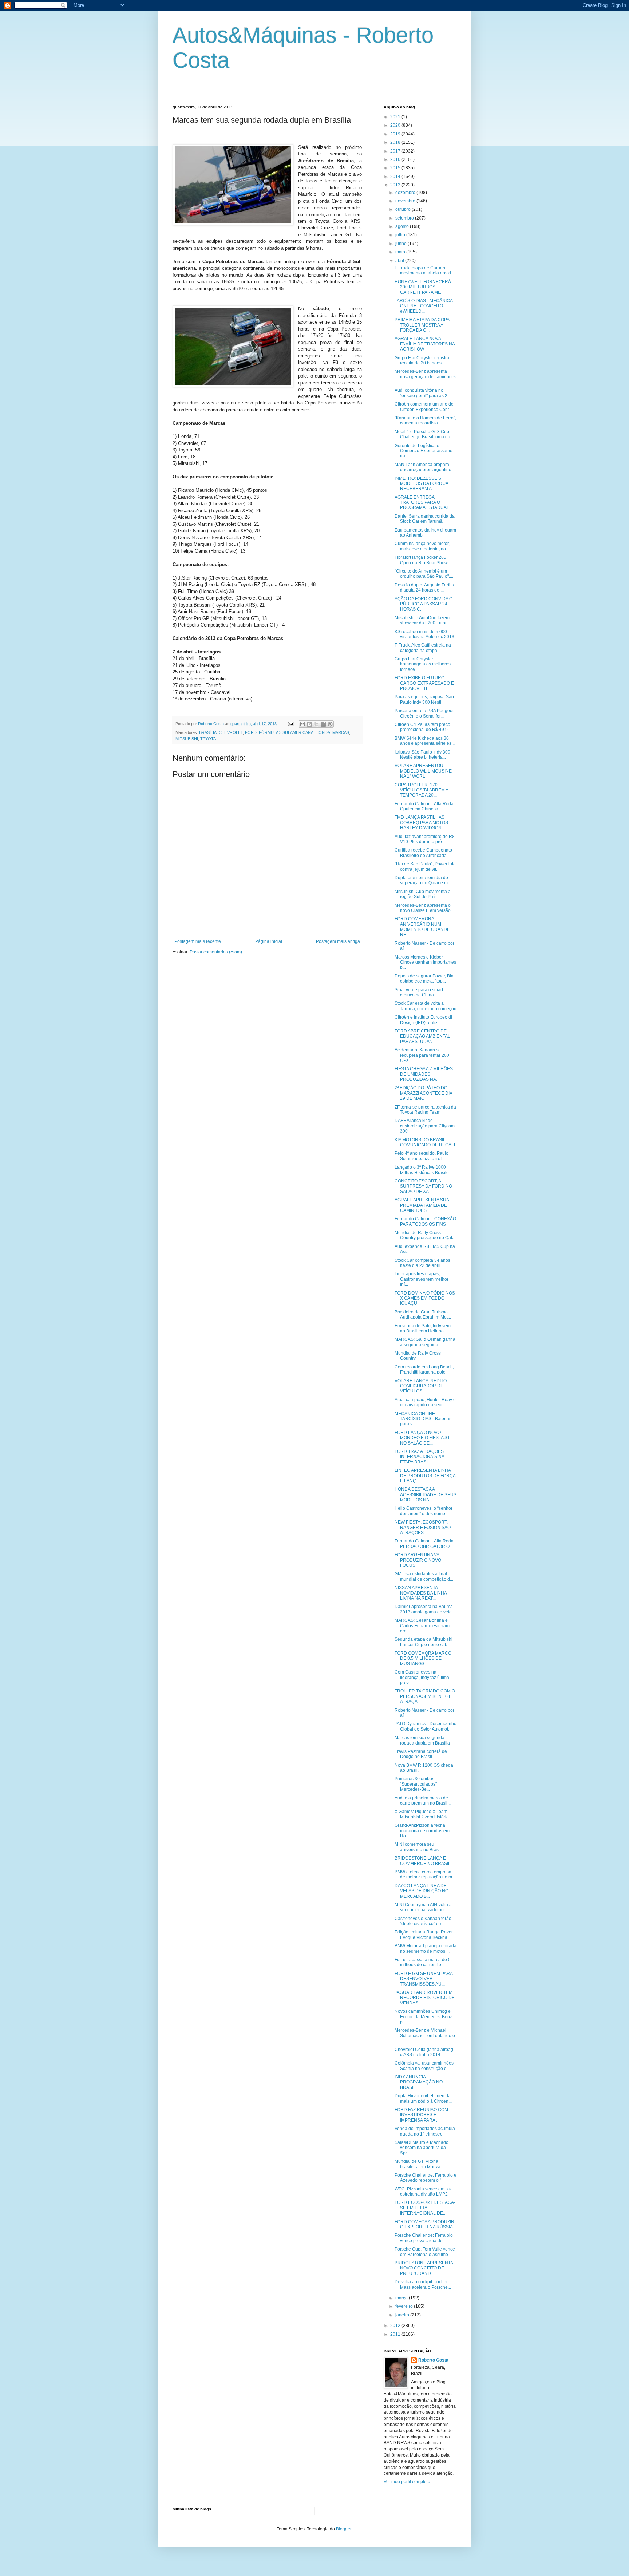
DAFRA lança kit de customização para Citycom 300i (425, 1126)
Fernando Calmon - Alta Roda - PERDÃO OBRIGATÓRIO (425, 1544)
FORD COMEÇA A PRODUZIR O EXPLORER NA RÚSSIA (424, 2224)
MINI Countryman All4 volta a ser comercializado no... (423, 1907)
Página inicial (269, 941)
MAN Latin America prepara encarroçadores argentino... (425, 467)
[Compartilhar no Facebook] (323, 724)
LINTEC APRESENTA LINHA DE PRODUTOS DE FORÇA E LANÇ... (425, 1476)
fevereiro (405, 2306)
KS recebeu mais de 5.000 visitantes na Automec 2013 (424, 634)
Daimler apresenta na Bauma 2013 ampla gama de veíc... (425, 1609)
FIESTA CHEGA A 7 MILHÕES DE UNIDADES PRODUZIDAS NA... (424, 1074)
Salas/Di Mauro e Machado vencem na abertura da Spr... (422, 2148)
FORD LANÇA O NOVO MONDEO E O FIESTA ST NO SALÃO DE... (422, 1438)
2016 (396, 159)
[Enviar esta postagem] (290, 724)
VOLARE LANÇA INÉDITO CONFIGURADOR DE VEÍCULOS (421, 1386)
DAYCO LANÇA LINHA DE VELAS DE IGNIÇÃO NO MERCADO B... (422, 1891)
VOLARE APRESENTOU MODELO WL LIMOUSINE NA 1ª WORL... (423, 771)
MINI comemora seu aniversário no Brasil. (418, 1847)
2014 (396, 177)
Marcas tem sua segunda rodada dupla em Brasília (422, 1740)
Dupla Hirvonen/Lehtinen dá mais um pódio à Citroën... (423, 2098)
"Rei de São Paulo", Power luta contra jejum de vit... (425, 866)
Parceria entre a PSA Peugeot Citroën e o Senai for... (424, 713)
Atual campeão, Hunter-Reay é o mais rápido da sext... (425, 1402)
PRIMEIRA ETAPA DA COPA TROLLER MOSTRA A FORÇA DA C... (422, 325)
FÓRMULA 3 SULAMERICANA (286, 732)
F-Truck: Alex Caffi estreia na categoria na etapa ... (423, 648)
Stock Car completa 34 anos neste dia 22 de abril (422, 1263)
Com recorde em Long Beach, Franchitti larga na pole (424, 1370)
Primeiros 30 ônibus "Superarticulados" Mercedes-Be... (416, 1784)
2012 (396, 2326)
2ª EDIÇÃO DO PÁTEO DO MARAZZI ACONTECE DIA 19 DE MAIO (423, 1093)
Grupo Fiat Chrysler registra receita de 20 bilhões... (422, 360)
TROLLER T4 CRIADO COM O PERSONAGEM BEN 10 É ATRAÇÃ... (425, 1696)
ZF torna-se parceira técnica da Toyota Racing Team (425, 1110)
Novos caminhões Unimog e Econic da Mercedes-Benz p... (423, 2017)
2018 (396, 142)
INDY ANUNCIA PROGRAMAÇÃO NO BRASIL (419, 2082)
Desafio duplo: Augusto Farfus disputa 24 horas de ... (424, 588)
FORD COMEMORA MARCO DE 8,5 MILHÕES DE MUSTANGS (423, 1658)
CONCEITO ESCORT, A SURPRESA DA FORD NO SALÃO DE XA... (423, 1186)
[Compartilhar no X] (316, 724)
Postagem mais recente (198, 941)
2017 (396, 151)
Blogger (344, 2529)
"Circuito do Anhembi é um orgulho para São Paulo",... (424, 574)
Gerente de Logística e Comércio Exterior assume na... (424, 451)
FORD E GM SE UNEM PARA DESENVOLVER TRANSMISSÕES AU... (424, 1979)
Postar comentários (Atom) (216, 952)
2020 (396, 125)
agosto (403, 226)
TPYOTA (208, 739)
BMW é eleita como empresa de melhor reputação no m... (425, 1874)
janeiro (403, 2315)
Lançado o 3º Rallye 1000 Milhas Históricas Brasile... (423, 1170)
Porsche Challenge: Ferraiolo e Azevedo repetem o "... (426, 2178)
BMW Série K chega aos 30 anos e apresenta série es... (425, 741)
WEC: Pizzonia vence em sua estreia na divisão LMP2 (424, 2192)
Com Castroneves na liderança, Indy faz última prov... (422, 1677)
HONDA (323, 732)
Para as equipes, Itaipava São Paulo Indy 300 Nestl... (424, 699)
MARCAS (341, 732)
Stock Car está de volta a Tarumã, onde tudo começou (426, 1006)
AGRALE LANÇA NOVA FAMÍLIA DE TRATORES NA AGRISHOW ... (425, 344)
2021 (396, 117)
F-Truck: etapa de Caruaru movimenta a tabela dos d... (424, 270)
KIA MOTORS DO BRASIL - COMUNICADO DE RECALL (426, 1142)
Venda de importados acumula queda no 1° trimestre (425, 2131)
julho (401, 235)
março (402, 2298)
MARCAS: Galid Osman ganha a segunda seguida (425, 1342)
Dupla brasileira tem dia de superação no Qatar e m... (423, 880)
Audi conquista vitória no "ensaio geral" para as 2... (423, 393)
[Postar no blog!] (309, 724)
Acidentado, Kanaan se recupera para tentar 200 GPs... (422, 1055)
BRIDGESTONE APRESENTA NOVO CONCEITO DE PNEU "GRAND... (424, 2268)
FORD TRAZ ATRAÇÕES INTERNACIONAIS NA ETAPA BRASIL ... (419, 1457)
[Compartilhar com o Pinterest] (330, 724)
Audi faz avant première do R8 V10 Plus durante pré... (425, 839)
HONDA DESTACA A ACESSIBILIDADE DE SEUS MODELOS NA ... (426, 1495)
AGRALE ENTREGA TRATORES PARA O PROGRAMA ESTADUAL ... (424, 503)
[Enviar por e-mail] (302, 724)
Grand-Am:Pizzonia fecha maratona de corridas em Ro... (422, 1831)
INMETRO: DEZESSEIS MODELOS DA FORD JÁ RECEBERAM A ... (422, 484)
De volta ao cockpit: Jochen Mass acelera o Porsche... (423, 2284)
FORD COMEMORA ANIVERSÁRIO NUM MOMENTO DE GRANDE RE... (422, 927)
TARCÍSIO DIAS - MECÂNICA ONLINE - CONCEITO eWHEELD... (424, 306)
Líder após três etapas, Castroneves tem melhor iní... (422, 1279)
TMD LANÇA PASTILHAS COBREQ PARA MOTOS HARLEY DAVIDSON (421, 823)
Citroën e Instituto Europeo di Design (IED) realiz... (423, 1020)
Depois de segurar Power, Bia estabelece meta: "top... (424, 979)
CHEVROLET (231, 732)
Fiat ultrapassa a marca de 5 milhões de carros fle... (423, 1962)
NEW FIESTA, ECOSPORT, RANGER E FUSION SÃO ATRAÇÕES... (423, 1527)
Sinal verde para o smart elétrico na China (419, 992)
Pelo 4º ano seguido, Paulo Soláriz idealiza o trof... (422, 1156)
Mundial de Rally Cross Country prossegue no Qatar (425, 1235)
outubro (403, 209)
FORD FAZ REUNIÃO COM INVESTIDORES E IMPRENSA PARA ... (421, 2115)
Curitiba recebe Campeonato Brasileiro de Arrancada (423, 853)
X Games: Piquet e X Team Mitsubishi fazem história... (423, 1814)
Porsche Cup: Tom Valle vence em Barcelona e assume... (425, 2252)
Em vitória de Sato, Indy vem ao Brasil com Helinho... (423, 1328)
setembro (405, 218)
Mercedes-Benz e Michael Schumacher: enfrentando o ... (425, 2036)
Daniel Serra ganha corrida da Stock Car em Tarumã (425, 519)
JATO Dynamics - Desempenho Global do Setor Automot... (426, 1726)
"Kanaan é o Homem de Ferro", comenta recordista (425, 420)
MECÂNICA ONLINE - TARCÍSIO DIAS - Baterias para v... (423, 1419)
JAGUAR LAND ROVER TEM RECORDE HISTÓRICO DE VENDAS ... (425, 1998)
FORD (251, 732)
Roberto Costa (433, 2360)
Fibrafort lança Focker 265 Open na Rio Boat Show (421, 560)
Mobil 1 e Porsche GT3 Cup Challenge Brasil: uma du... (424, 434)
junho (401, 244)
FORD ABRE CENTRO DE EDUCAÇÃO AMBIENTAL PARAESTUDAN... (422, 1036)
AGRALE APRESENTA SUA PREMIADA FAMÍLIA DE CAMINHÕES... (422, 1205)
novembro (406, 201)
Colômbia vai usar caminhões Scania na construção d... (424, 2066)
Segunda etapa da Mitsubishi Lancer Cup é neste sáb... (424, 1642)
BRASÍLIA (208, 732)
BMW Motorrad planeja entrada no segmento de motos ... (426, 1948)
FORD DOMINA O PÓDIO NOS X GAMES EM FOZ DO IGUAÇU (425, 1298)
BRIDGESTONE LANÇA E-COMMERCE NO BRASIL (423, 1861)
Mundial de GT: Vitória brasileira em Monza (418, 2164)
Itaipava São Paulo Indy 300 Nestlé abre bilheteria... (422, 755)
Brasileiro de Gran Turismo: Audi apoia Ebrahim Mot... (423, 1315)
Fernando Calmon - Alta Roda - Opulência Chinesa (425, 806)
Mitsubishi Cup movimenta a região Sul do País (423, 894)
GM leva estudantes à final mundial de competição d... (424, 1576)
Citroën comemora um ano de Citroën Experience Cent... (424, 407)
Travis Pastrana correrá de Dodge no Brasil (421, 1754)
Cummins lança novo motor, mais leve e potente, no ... (422, 546)
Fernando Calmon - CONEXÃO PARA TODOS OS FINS (425, 1221)
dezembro (406, 193)
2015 (396, 168)
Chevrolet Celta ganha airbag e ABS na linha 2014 (424, 2052)
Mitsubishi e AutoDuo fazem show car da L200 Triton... (423, 620)
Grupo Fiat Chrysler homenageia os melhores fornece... (423, 664)
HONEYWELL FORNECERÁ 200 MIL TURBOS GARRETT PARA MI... (423, 287)
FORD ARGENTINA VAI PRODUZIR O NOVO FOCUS (418, 1560)
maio (401, 252)
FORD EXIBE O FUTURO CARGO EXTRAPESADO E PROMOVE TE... (424, 683)
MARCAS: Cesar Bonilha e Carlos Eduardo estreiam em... (422, 1626)
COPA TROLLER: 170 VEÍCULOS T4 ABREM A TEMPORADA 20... (421, 790)
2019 (396, 134)
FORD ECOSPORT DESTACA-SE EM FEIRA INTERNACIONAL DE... (425, 2208)
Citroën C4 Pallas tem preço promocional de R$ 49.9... (423, 727)
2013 (396, 185)
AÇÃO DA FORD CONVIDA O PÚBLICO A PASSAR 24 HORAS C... (424, 604)
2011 (396, 2334)
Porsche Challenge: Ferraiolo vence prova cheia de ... (424, 2238)
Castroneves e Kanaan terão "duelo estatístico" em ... (423, 1921)
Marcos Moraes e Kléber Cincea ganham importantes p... (425, 962)
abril (400, 261)
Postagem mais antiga (338, 941)
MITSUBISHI (187, 739)
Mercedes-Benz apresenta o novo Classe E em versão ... (425, 908)
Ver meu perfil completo (407, 2482)
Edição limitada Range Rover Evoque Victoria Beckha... (424, 1935)
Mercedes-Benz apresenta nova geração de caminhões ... (426, 377)
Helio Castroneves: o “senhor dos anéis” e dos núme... (424, 1511)
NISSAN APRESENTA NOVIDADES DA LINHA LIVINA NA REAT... (421, 1593)
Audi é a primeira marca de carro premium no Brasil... (423, 1801)
